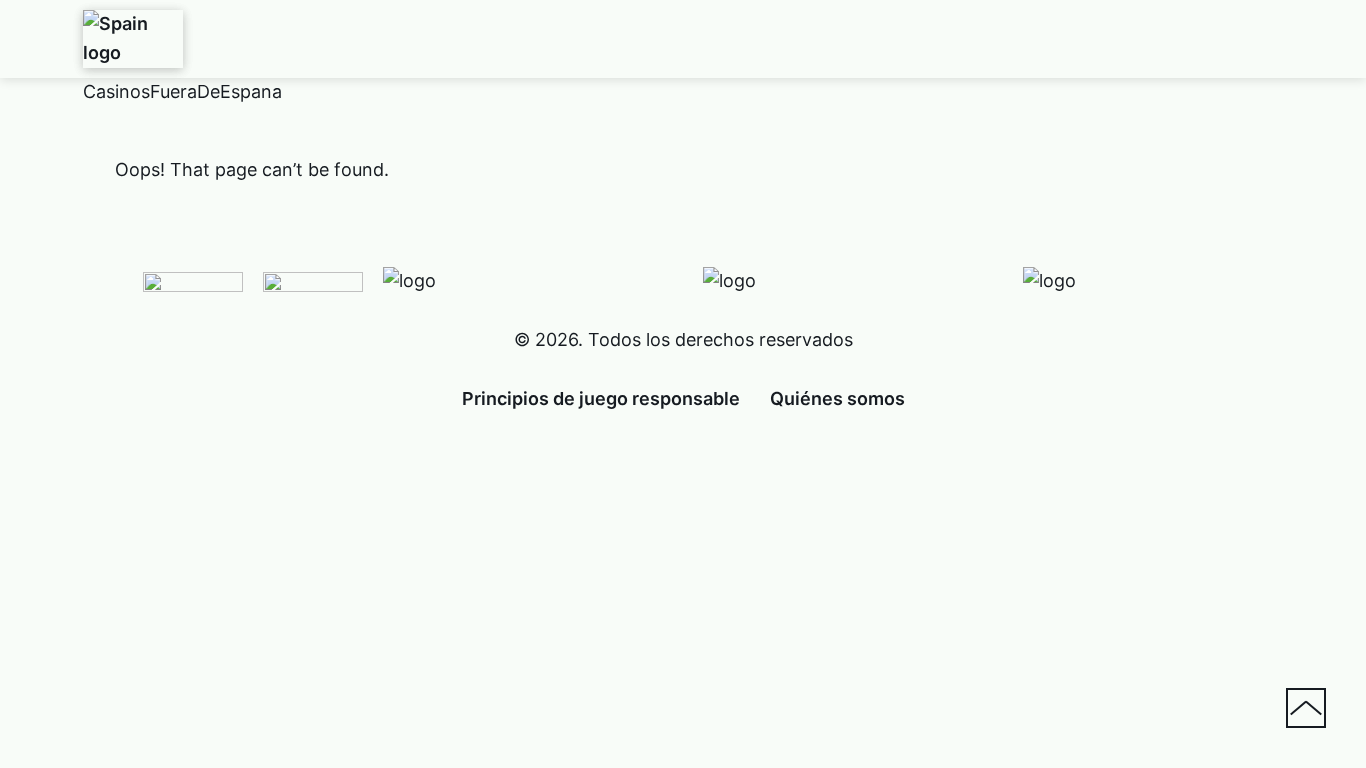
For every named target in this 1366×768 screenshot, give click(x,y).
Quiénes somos (837, 398)
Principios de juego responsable (601, 398)
